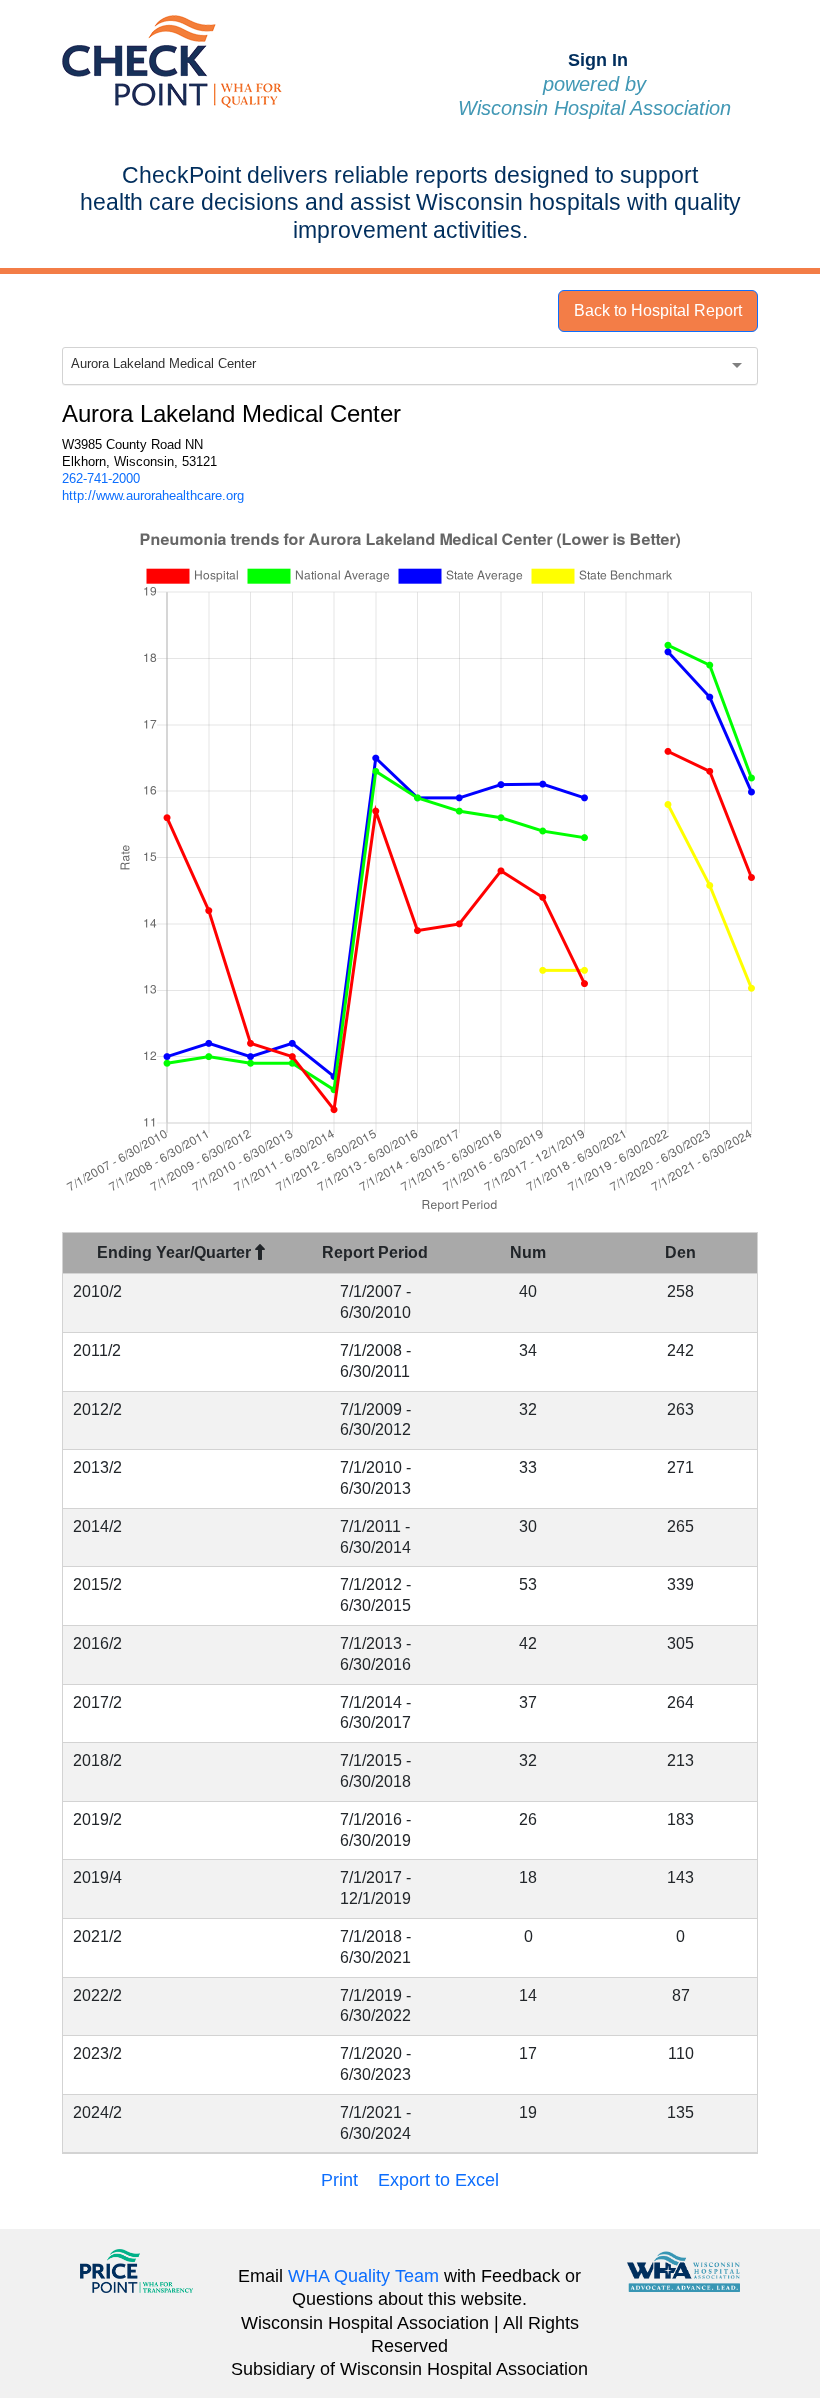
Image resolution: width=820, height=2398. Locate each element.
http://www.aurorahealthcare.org (153, 495)
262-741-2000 (101, 478)
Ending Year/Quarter (176, 1252)
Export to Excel (438, 2180)
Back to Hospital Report (658, 310)
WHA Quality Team (363, 2276)
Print (339, 2180)
